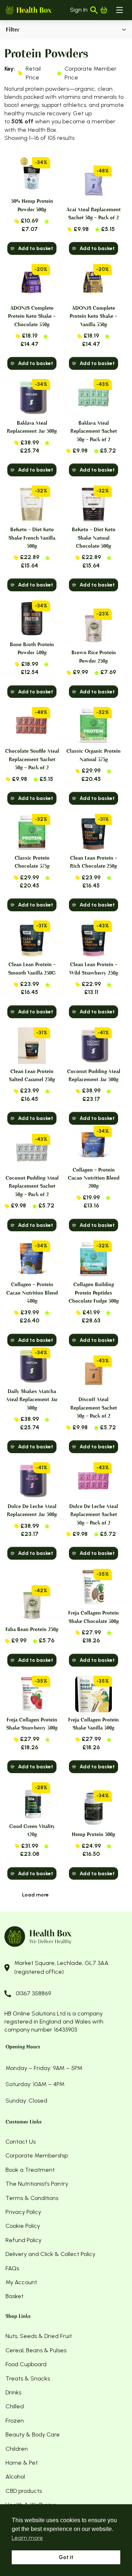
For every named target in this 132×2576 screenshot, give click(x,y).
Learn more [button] (27, 2538)
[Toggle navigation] (120, 10)
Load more (35, 1895)
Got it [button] (66, 2557)
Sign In (79, 10)
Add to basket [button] (36, 248)
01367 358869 (33, 1993)
